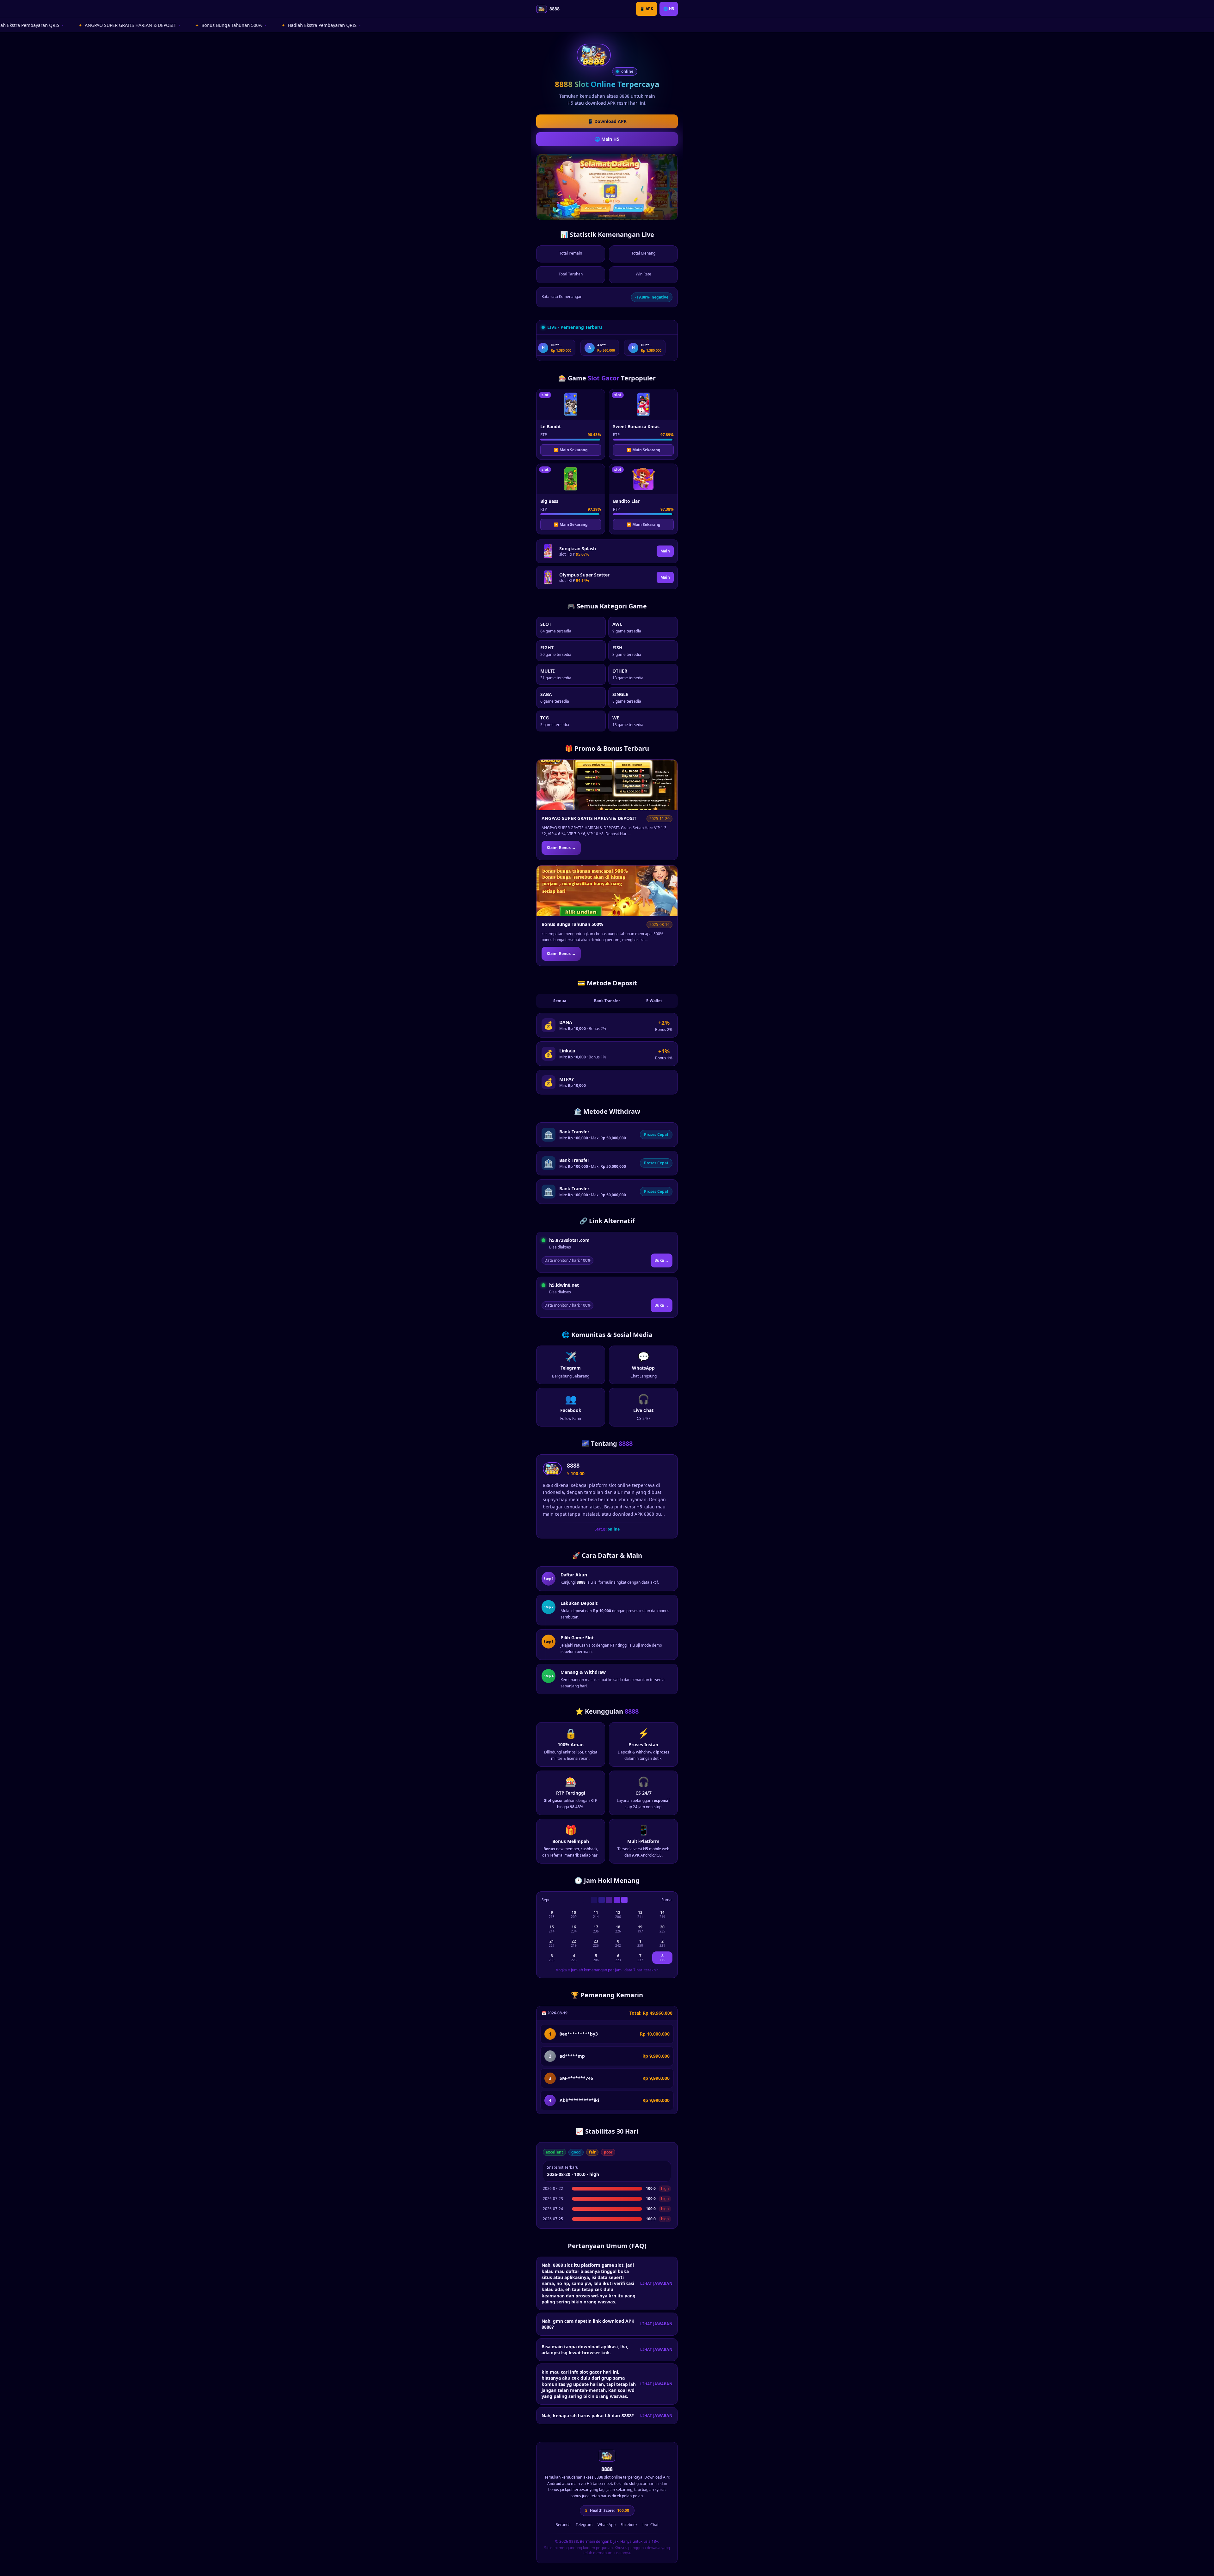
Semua (560, 1001)
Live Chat (650, 2525)
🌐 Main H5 (607, 139)
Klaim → (561, 848)
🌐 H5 (669, 9)
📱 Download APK (607, 121)
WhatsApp (607, 2525)
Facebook (629, 2525)
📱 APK (647, 9)
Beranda (563, 2525)
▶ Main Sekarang (571, 450)
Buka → (662, 1260)
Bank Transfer (607, 1001)
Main (665, 551)
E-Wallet (654, 1001)
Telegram (584, 2525)
